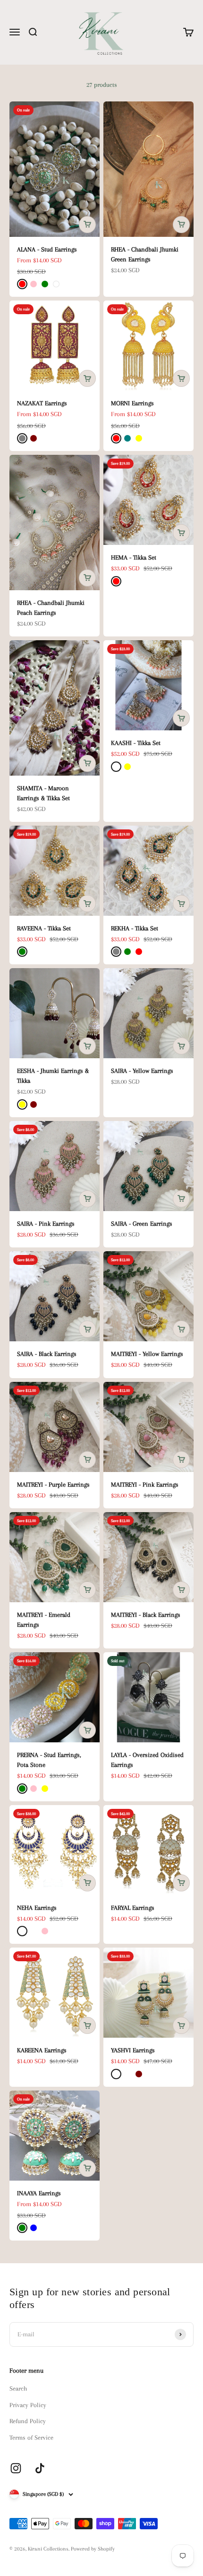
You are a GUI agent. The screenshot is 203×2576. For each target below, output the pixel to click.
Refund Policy (28, 2421)
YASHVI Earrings (133, 2050)
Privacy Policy (28, 2405)
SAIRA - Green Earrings (142, 1224)
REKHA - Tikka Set (135, 928)
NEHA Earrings (37, 1908)
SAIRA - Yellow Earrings (142, 1071)
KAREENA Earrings (42, 2050)
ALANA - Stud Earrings (47, 249)
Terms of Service (31, 2438)
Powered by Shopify (93, 2549)
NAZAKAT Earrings (42, 403)
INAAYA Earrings (39, 2193)
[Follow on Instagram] (16, 2468)
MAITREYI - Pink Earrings (145, 1485)
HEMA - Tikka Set (134, 557)
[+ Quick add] (87, 225)
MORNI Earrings (132, 403)
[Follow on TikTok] (40, 2468)
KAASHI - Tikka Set (136, 743)
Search (18, 2388)
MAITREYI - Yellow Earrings (147, 1354)
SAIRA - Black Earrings (47, 1354)
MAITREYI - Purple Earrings (53, 1485)
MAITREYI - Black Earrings (146, 1615)
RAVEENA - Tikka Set (44, 928)
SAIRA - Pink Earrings (46, 1224)
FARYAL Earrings (133, 1908)
